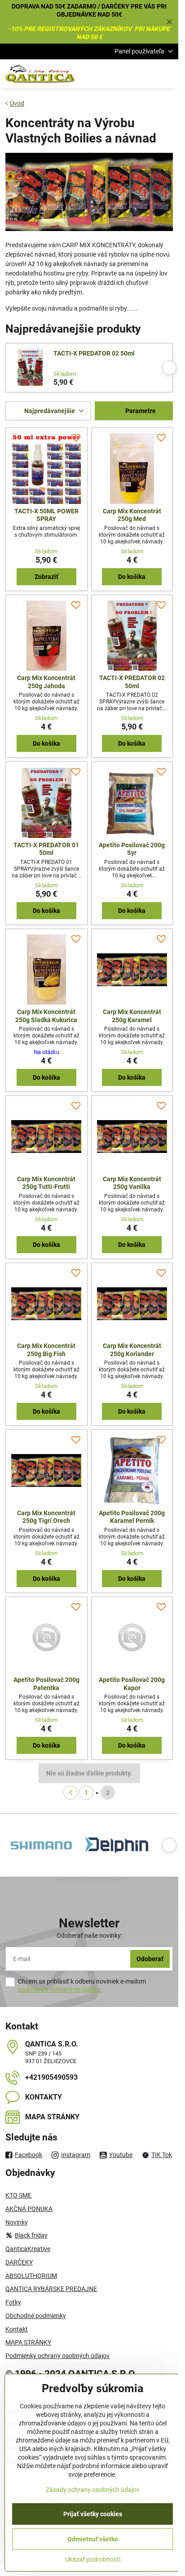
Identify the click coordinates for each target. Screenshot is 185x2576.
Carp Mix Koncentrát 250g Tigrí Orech (46, 1517)
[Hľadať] (124, 74)
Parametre (140, 411)
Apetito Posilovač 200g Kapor (132, 1684)
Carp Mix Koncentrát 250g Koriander (132, 1350)
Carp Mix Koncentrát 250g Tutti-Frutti (46, 1183)
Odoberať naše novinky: (89, 1935)
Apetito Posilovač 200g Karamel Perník (132, 1517)
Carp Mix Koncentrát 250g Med (132, 515)
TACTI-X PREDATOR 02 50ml (94, 353)
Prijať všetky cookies (93, 2514)
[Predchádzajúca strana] (70, 1793)
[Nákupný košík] (146, 74)
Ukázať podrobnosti (93, 2559)
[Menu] (167, 74)
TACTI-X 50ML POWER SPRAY (46, 515)
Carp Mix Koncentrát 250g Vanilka (132, 1183)
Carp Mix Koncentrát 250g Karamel (132, 1016)
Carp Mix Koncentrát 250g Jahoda (46, 682)
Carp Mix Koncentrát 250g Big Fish (46, 1350)
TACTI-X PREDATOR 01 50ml (46, 849)
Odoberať (150, 1959)
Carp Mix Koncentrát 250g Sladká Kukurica (46, 1016)
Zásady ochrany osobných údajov (93, 2490)
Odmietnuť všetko (93, 2539)
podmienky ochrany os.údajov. (60, 1989)
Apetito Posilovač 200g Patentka (46, 1684)
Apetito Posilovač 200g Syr (132, 849)
